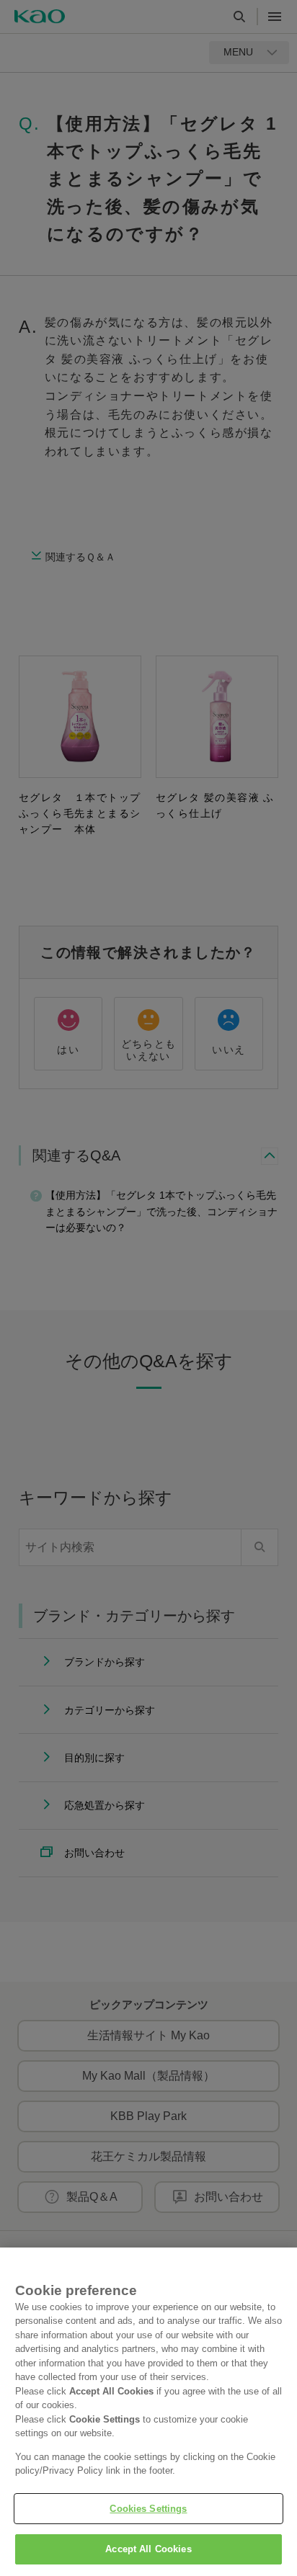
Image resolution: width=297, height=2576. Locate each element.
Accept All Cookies (148, 2549)
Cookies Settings (148, 2509)
